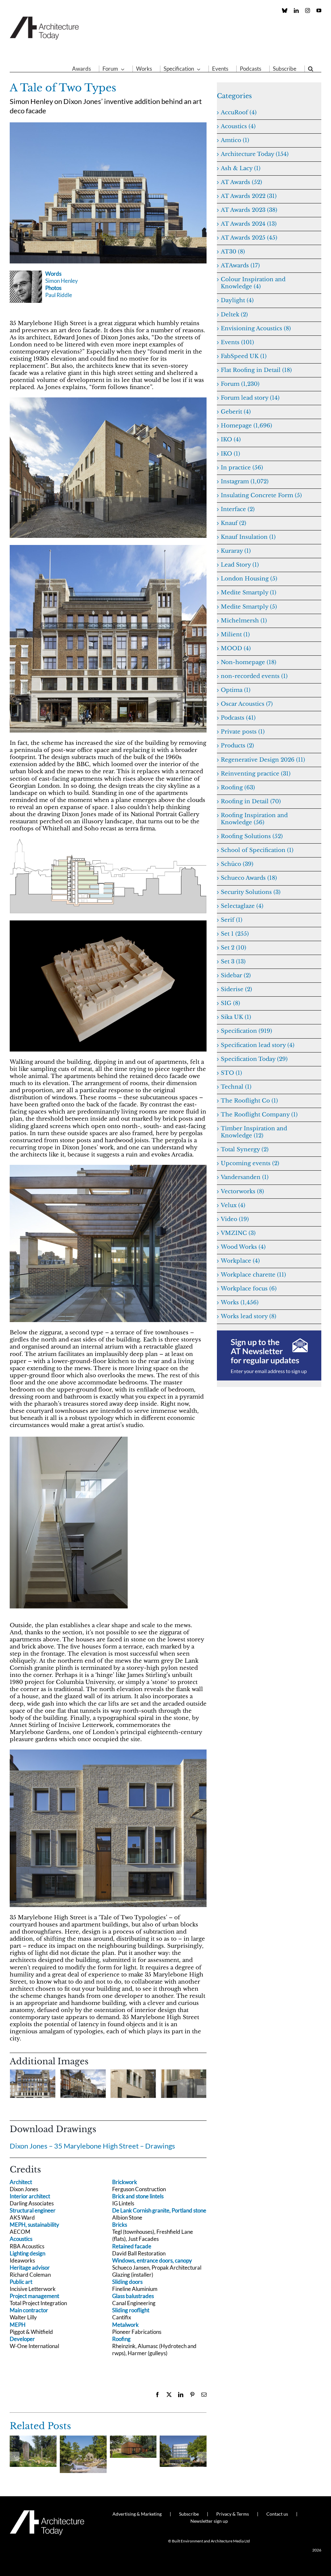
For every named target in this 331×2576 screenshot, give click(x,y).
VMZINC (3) (238, 1233)
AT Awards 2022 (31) (249, 196)
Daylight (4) (237, 300)
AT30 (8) (233, 252)
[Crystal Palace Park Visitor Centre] (133, 2439)
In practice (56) (242, 468)
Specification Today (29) (254, 1059)
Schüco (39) (237, 864)
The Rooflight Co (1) (249, 1101)
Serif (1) (232, 920)
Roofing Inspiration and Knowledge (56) (254, 819)
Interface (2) (238, 509)
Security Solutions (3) (251, 892)
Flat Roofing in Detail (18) (256, 370)
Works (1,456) (240, 1303)
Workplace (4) (240, 1261)
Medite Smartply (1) (249, 593)
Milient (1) (235, 635)
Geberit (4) (236, 412)
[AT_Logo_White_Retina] (47, 2513)
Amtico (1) (235, 140)
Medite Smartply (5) (249, 607)
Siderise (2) (236, 989)
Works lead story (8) (249, 1316)
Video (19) (235, 1219)
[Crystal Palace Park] (83, 2439)
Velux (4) (233, 1205)
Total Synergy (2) (245, 1149)
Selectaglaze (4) (242, 906)
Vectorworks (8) (242, 1191)
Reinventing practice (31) (256, 774)
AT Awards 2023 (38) (249, 210)
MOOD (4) (236, 648)
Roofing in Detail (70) (251, 801)
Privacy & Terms (233, 2514)
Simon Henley (62, 281)
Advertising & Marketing (137, 2514)
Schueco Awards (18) (249, 878)
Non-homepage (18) (249, 662)
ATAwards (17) (240, 266)
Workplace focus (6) (249, 1289)
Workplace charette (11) (253, 1275)
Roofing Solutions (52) (252, 836)
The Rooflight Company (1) (259, 1115)
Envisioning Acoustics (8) (256, 328)
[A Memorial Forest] (33, 2439)
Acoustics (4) (238, 126)
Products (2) (237, 746)
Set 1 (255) (235, 934)
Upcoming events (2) (250, 1163)
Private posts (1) (243, 732)
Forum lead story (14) (250, 398)
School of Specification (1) (257, 850)
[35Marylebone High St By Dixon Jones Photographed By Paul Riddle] (108, 400)
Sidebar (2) (236, 975)
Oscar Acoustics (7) (247, 704)
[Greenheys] (183, 2439)
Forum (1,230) (240, 384)
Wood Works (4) (243, 1247)
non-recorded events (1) (254, 676)
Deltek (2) (234, 315)
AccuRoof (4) (239, 113)
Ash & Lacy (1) (241, 168)
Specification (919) (246, 1031)
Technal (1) (236, 1087)
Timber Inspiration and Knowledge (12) (254, 1132)
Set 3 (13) (233, 962)
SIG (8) (230, 1003)
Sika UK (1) (236, 1017)
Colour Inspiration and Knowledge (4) (253, 283)
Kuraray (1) (236, 551)
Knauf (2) (234, 523)
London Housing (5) (249, 579)
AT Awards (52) (241, 182)
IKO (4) (231, 440)
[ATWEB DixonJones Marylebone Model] (108, 923)
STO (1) (231, 1073)
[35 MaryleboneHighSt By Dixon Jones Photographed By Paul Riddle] (108, 125)
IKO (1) (230, 454)
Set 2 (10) (234, 948)
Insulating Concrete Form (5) (261, 495)
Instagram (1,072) (245, 482)
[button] (311, 69)
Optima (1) (236, 690)
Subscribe (189, 2514)
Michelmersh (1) (244, 621)
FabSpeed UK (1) (244, 356)
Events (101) (237, 342)
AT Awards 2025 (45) (249, 238)
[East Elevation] (108, 842)
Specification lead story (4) (258, 1045)
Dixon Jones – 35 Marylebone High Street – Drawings (92, 2146)
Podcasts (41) (238, 718)
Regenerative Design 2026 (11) (263, 760)
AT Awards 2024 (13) (249, 224)
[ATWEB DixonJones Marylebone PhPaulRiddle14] (108, 548)
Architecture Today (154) (255, 154)
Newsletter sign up (209, 2521)
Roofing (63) (238, 788)
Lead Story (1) (240, 565)
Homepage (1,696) (246, 426)
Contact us (277, 2514)
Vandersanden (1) (245, 1177)
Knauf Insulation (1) (248, 537)
